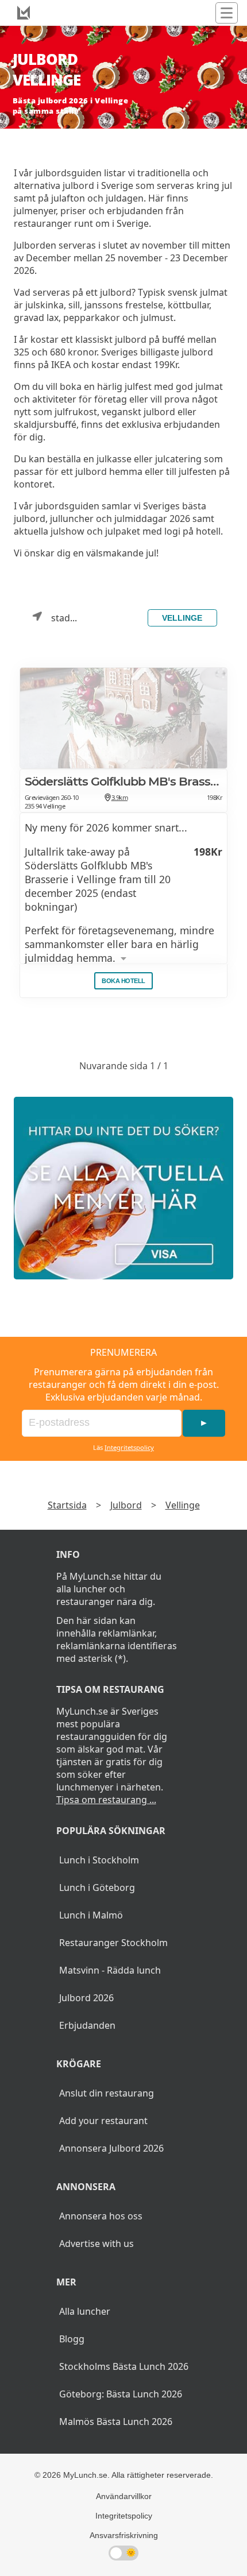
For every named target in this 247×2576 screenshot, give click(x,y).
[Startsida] (24, 13)
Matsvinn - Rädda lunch (110, 1970)
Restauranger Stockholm (113, 1943)
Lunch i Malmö (91, 1915)
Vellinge (182, 618)
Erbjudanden (87, 2025)
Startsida (67, 1505)
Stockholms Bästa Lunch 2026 (124, 2366)
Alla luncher (85, 2311)
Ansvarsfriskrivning (124, 2535)
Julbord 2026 (86, 1998)
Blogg (72, 2339)
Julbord (126, 1505)
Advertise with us (97, 2244)
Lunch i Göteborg (97, 1887)
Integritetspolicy (129, 1447)
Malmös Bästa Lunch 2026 (116, 2422)
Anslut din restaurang (107, 2093)
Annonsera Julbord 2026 (111, 2148)
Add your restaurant (103, 2121)
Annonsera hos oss (101, 2216)
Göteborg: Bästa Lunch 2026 (121, 2394)
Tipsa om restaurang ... (106, 1800)
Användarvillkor (124, 2496)
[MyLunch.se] (123, 1188)
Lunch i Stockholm (99, 1860)
